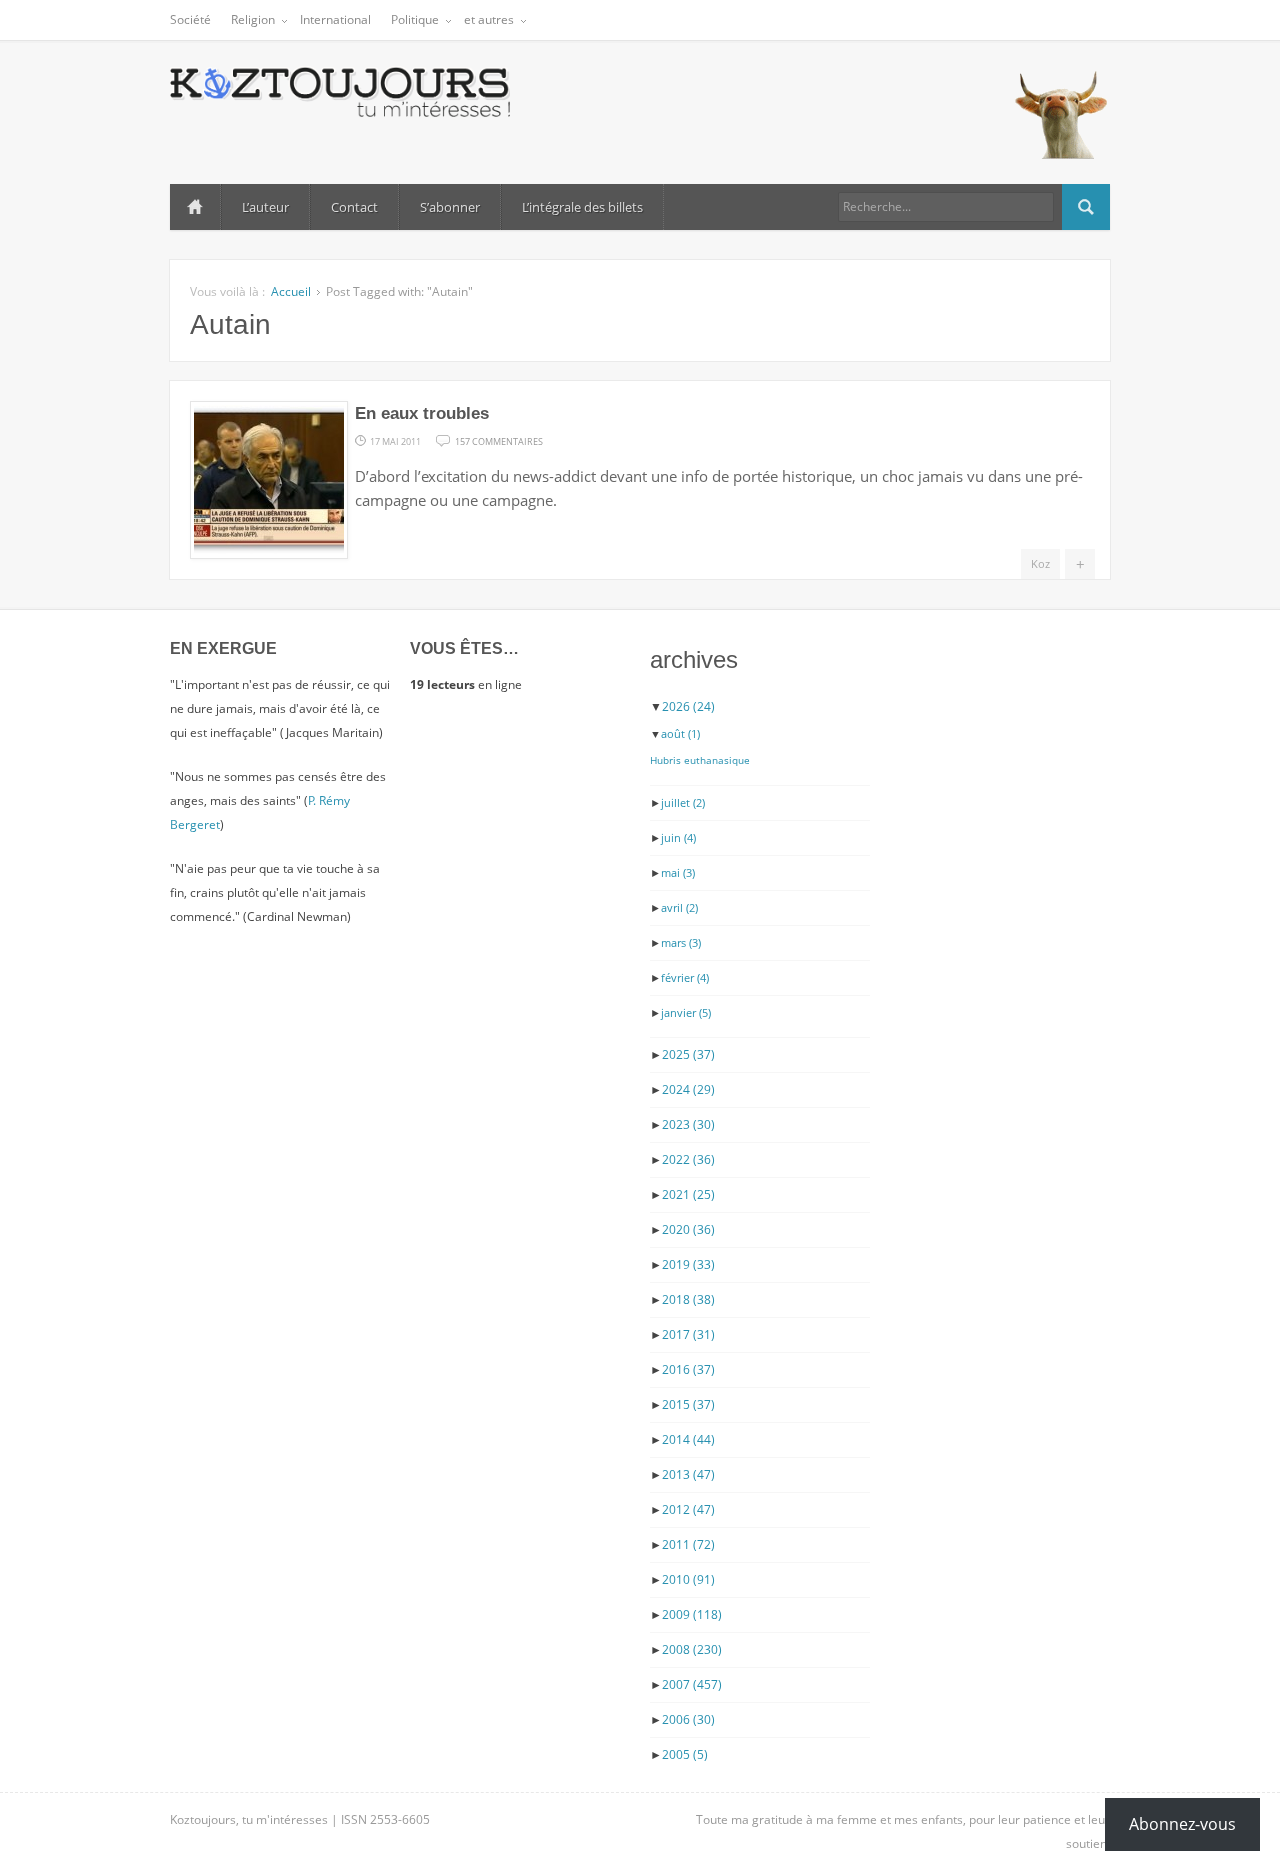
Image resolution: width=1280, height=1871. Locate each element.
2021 (688, 1194)
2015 (688, 1404)
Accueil (195, 207)
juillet (683, 802)
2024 (688, 1089)
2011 (688, 1544)
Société (190, 19)
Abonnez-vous (1182, 1824)
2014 (688, 1439)
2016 (688, 1369)
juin (678, 837)
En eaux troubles (422, 413)
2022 (688, 1159)
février (685, 977)
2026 (688, 706)
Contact (354, 207)
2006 (688, 1719)
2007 (692, 1684)
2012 (688, 1509)
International (335, 19)
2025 (688, 1054)
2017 (688, 1334)
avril (679, 907)
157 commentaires (499, 440)
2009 (692, 1614)
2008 (692, 1649)
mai (678, 872)
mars (681, 942)
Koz (1040, 563)
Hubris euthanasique (700, 760)
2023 (688, 1124)
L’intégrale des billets (582, 207)
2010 (688, 1579)
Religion (253, 19)
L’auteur (265, 207)
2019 (688, 1264)
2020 (688, 1229)
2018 (688, 1299)
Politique (415, 19)
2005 (685, 1754)
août (680, 733)
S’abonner (450, 207)
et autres (489, 19)
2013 (688, 1474)
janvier (686, 1012)
